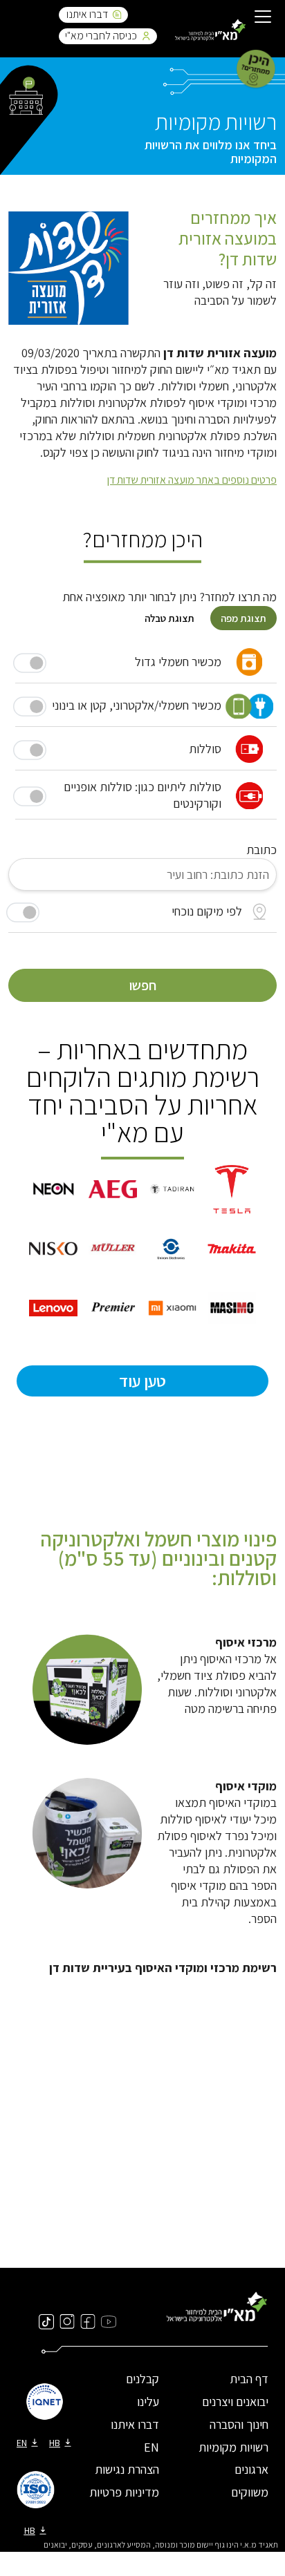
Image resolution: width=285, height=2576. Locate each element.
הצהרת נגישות (127, 2469)
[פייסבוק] (88, 2321)
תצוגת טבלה (169, 618)
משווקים (250, 2492)
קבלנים (142, 2379)
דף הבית (249, 2379)
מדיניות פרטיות (124, 2492)
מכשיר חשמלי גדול (178, 662)
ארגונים (251, 2469)
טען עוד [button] (142, 1381)
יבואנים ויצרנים (235, 2402)
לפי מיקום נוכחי (207, 911)
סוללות (205, 749)
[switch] (23, 912)
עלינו (148, 2402)
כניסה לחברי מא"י (101, 36)
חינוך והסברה (239, 2424)
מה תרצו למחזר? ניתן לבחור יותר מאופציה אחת (169, 597)
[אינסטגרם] (67, 2321)
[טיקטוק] (46, 2321)
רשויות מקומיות (233, 2447)
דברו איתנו (87, 14)
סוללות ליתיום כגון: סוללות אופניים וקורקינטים (142, 795)
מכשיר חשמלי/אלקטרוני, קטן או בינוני (137, 705)
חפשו (143, 985)
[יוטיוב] (109, 2321)
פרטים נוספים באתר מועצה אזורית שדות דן (192, 480)
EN (151, 2447)
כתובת (261, 850)
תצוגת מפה (243, 618)
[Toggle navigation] (263, 18)
